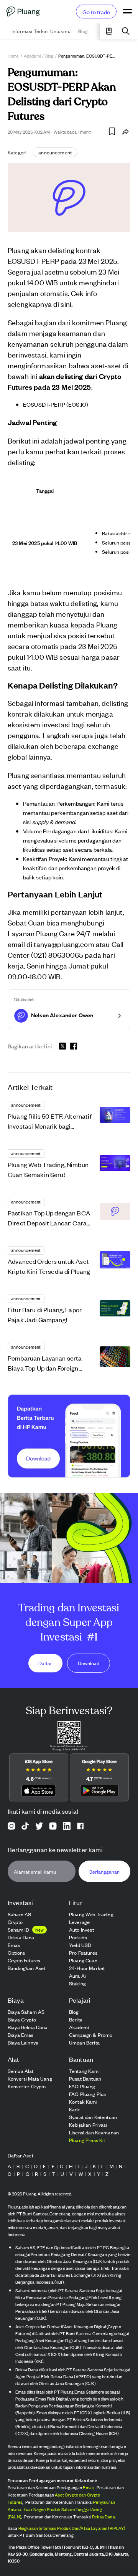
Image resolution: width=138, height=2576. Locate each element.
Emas (88, 2487)
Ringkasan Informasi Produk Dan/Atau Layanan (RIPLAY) (72, 2528)
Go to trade (96, 12)
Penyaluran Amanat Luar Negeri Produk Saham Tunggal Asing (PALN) (61, 2509)
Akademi (32, 56)
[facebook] (74, 1046)
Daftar (45, 1663)
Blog (49, 56)
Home (13, 56)
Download (89, 1663)
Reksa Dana (103, 2516)
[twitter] (62, 1047)
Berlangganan (104, 1872)
